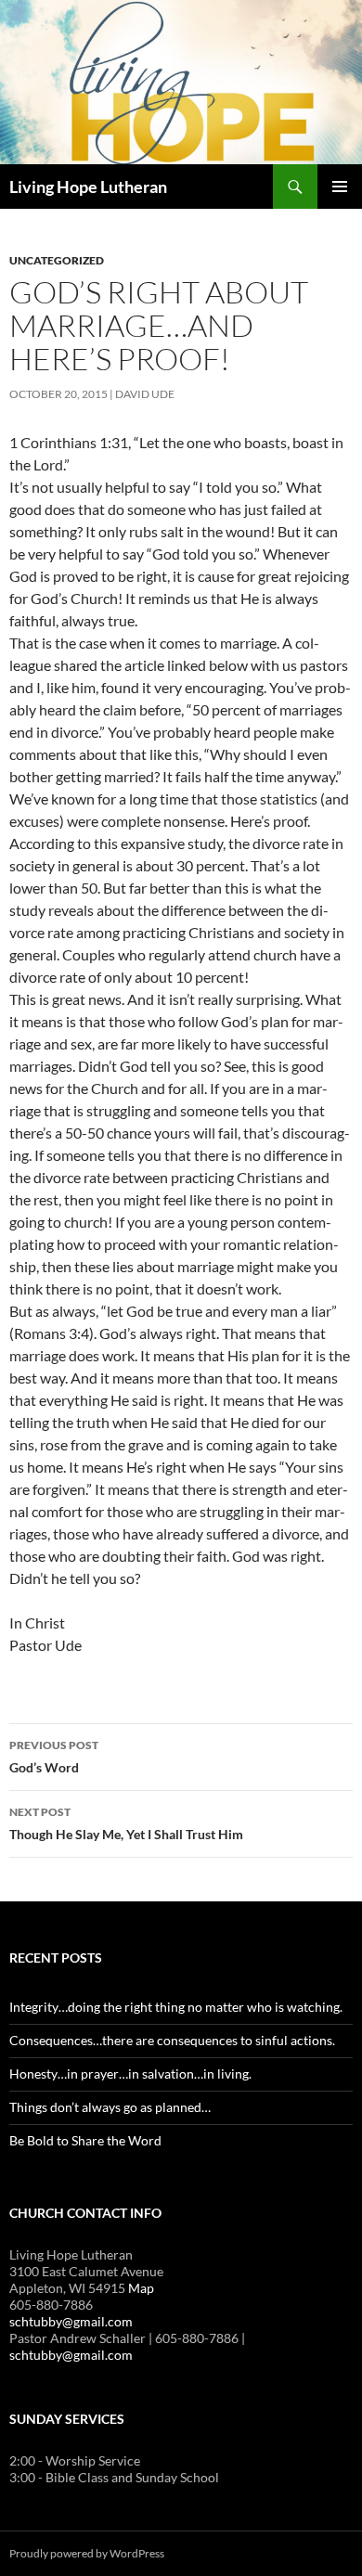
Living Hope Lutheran (88, 187)
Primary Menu (340, 187)
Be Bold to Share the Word (85, 2140)
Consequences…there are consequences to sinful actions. (172, 2040)
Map (141, 2288)
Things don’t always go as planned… (110, 2107)
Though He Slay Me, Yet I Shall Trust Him (126, 1823)
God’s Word (54, 1757)
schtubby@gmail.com (71, 2321)
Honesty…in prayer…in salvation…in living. (130, 2074)
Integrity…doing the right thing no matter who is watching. (176, 2007)
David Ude (145, 394)
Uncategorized (57, 260)
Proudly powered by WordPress (87, 2553)
